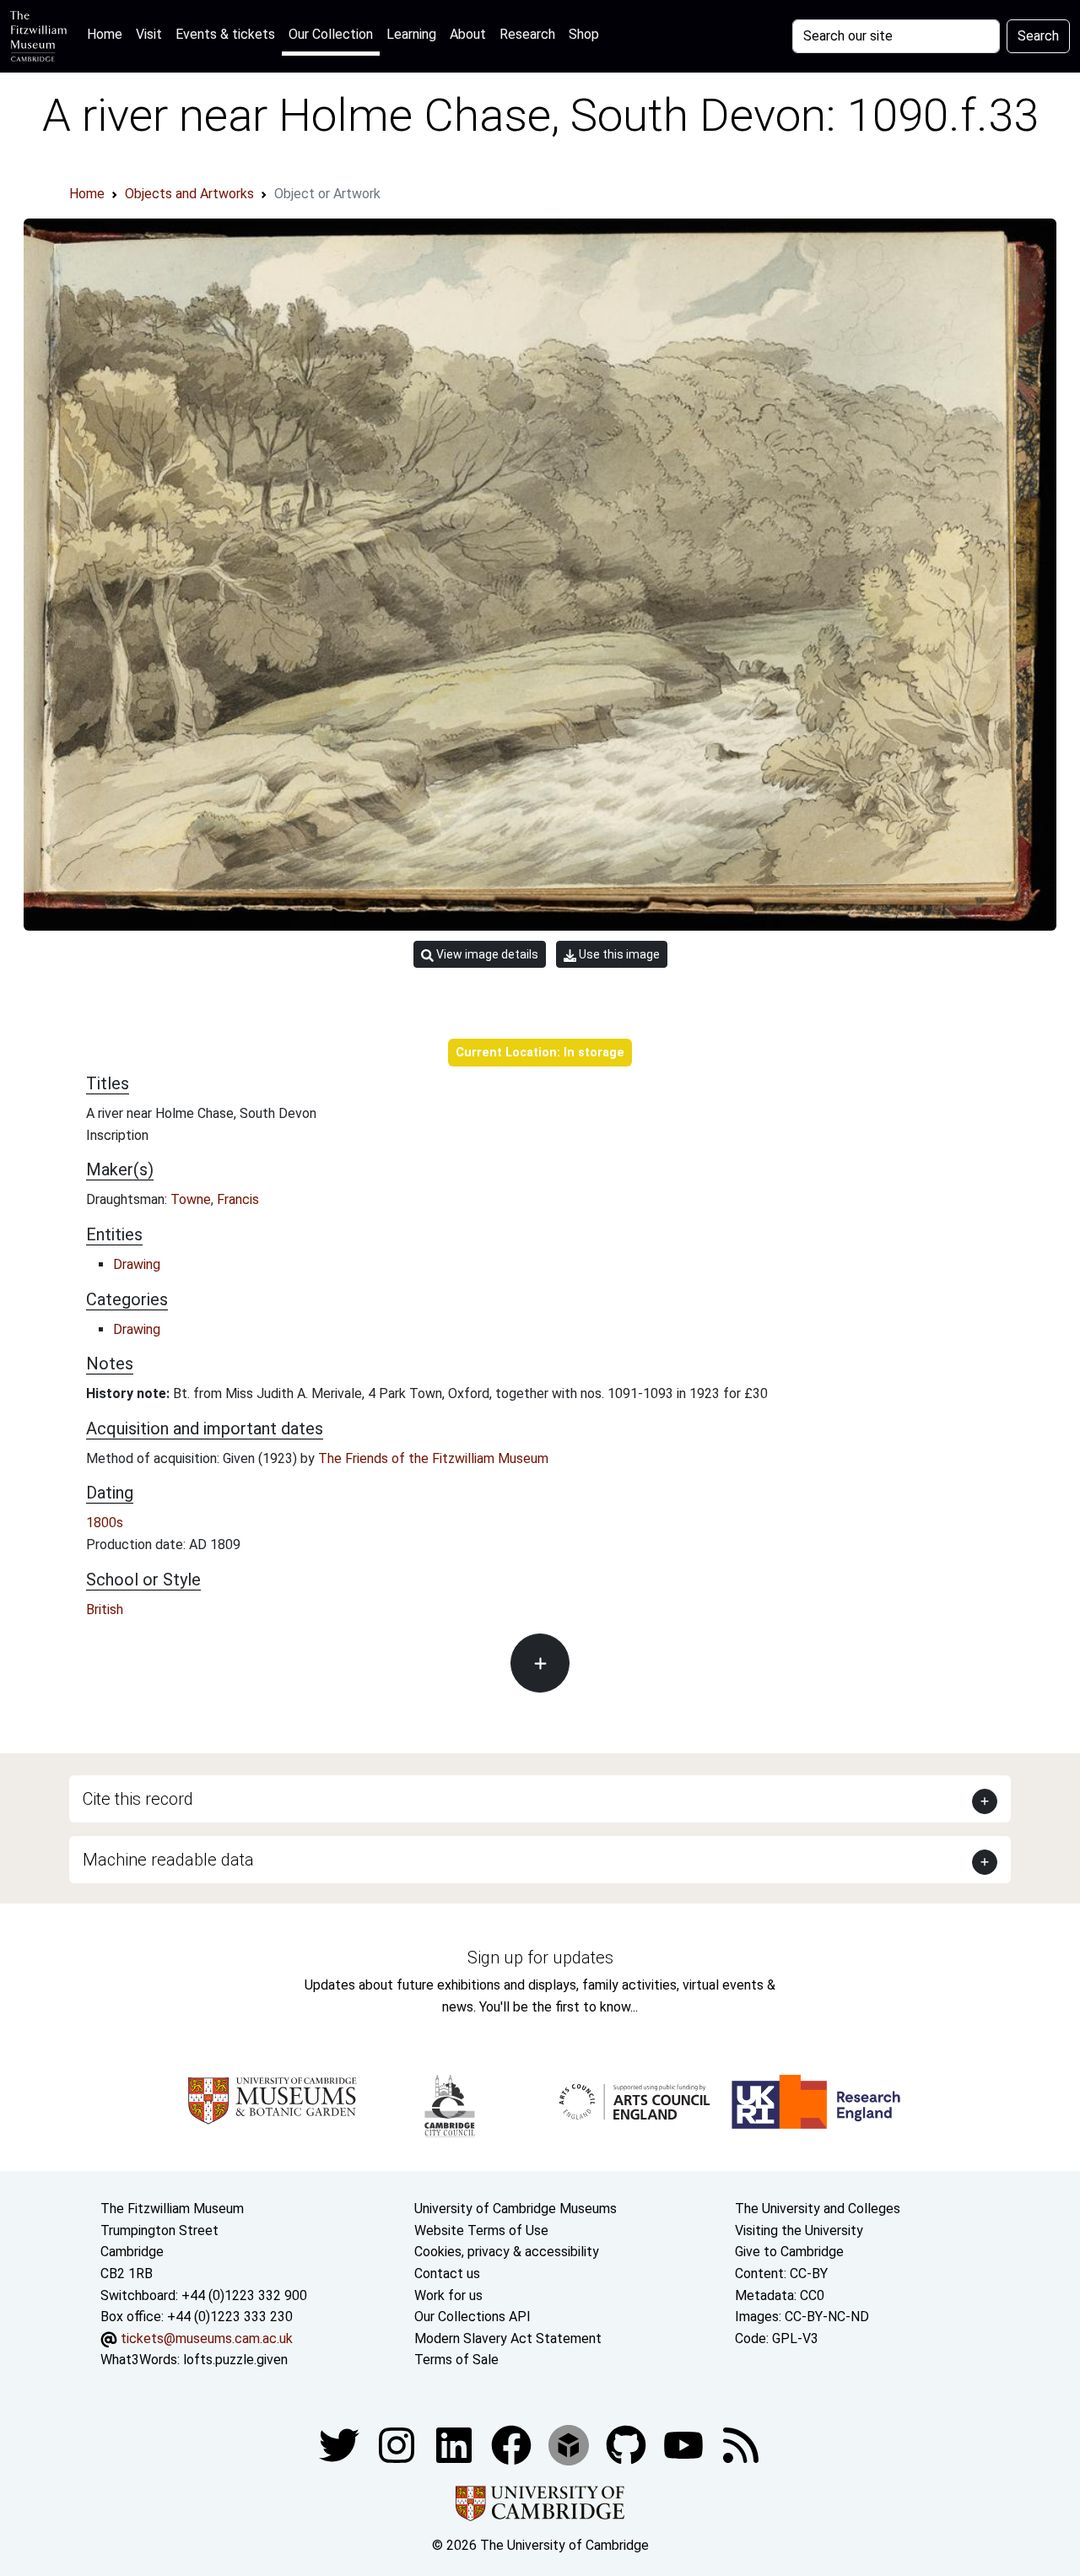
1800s (105, 1523)
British (105, 1609)
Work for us (448, 2295)
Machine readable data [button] (168, 1860)
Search (1038, 36)
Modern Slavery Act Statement (508, 2338)
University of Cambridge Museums (516, 2209)
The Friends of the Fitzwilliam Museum (433, 1458)
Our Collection (331, 34)
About (468, 34)
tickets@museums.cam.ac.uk (207, 2338)
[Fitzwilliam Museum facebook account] (456, 2444)
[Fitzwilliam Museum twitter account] (341, 2444)
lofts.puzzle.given (235, 2360)
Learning (411, 34)
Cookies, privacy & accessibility (507, 2252)
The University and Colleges (818, 2209)
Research (527, 34)
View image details (486, 954)
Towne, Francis (215, 1199)
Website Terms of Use (481, 2230)
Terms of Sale (456, 2360)
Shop (584, 34)
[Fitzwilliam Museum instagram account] (398, 2444)
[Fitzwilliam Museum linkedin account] (513, 2444)
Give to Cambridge (789, 2252)
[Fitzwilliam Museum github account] (628, 2444)
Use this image (618, 954)
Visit (149, 34)
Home (108, 34)
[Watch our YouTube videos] (685, 2444)
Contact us (447, 2274)
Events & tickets (225, 34)
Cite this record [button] (138, 1799)
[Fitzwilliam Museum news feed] (741, 2444)
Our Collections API (472, 2317)
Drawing (137, 1264)
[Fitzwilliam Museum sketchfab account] (570, 2444)
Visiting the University (799, 2230)
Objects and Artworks (189, 194)
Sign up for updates (540, 1958)
